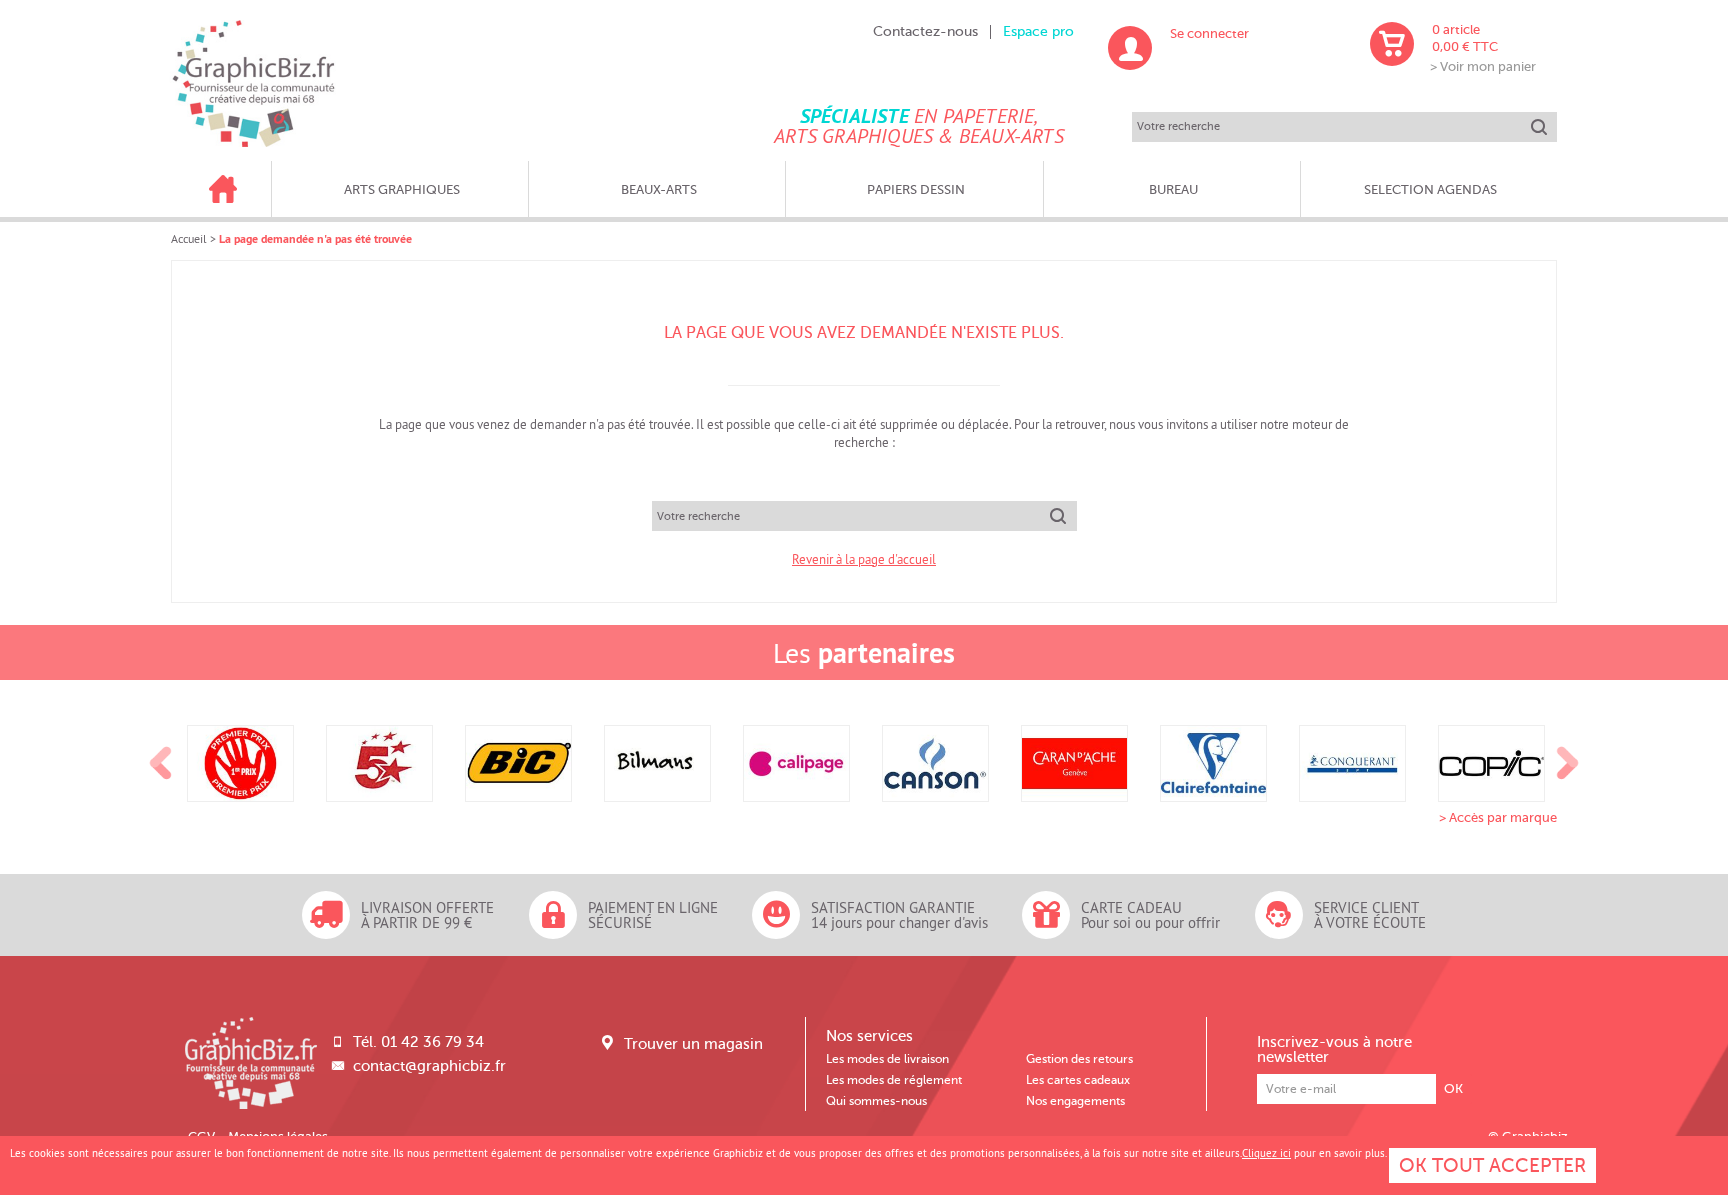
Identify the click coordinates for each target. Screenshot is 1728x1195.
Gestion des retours (1079, 1059)
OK (1453, 1088)
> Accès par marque (1498, 817)
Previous (161, 764)
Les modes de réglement (894, 1080)
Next (1568, 764)
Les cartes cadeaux (1078, 1080)
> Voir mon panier (1483, 66)
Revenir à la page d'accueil (864, 559)
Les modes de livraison (887, 1059)
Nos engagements (1075, 1101)
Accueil (189, 238)
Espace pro (1038, 31)
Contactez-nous (925, 31)
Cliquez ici (1266, 1153)
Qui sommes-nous (876, 1101)
